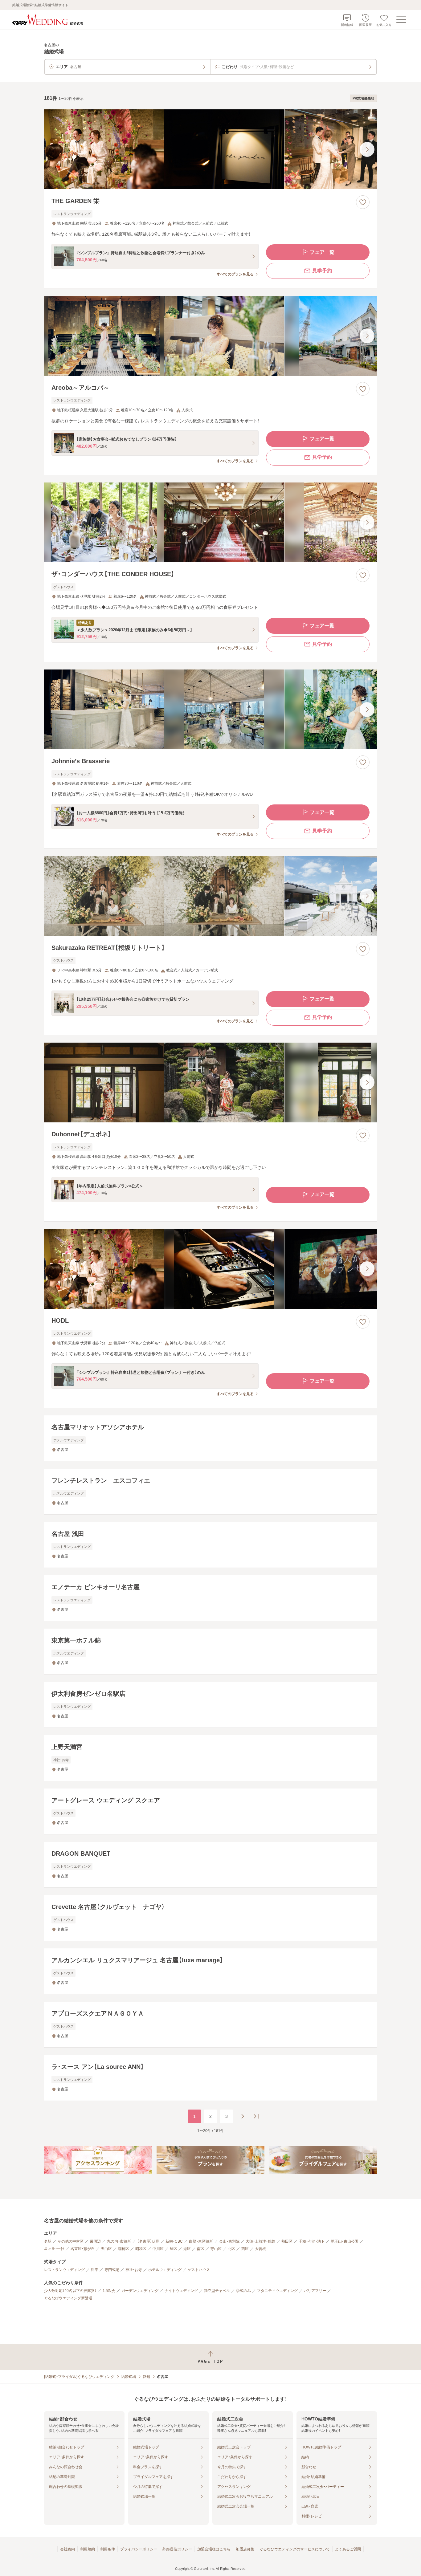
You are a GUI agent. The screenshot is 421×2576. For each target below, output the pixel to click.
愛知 (146, 2377)
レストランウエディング (64, 2270)
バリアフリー (315, 2291)
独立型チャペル (217, 2291)
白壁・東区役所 (201, 2241)
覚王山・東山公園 (345, 2241)
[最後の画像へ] (367, 149)
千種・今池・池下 (312, 2241)
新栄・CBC (174, 2241)
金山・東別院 (229, 2241)
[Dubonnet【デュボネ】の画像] (211, 1082)
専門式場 (112, 2270)
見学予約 (322, 271)
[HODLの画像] (211, 1269)
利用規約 (88, 2549)
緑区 (174, 2249)
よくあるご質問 (348, 2549)
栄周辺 (95, 2241)
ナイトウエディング (181, 2291)
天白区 (106, 2249)
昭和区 (141, 2249)
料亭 (95, 2270)
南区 (201, 2249)
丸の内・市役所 (119, 2241)
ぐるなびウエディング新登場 (68, 2298)
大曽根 (260, 2249)
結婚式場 (129, 2377)
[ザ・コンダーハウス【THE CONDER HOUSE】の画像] (211, 522)
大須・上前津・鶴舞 (260, 2241)
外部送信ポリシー (177, 2549)
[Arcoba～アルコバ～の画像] (211, 336)
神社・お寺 (134, 2270)
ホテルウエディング (165, 2270)
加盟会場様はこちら (214, 2549)
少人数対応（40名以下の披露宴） (70, 2291)
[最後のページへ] (256, 2116)
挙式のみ (243, 2291)
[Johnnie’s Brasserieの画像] (211, 709)
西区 (245, 2249)
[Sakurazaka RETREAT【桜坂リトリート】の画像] (211, 896)
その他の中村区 (71, 2241)
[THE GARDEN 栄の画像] (211, 149)
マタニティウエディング (277, 2291)
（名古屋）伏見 (148, 2241)
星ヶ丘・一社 (54, 2249)
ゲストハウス (199, 2270)
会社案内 (67, 2549)
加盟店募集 (245, 2549)
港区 (187, 2249)
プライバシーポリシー (139, 2549)
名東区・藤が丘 (83, 2249)
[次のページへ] (243, 2116)
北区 (231, 2249)
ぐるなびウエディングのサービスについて (295, 2549)
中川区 (158, 2249)
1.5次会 (109, 2291)
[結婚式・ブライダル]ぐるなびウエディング (79, 2377)
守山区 (216, 2249)
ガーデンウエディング (140, 2291)
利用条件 (108, 2549)
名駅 (48, 2241)
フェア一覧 (322, 252)
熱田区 (287, 2241)
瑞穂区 (124, 2249)
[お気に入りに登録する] (363, 202)
